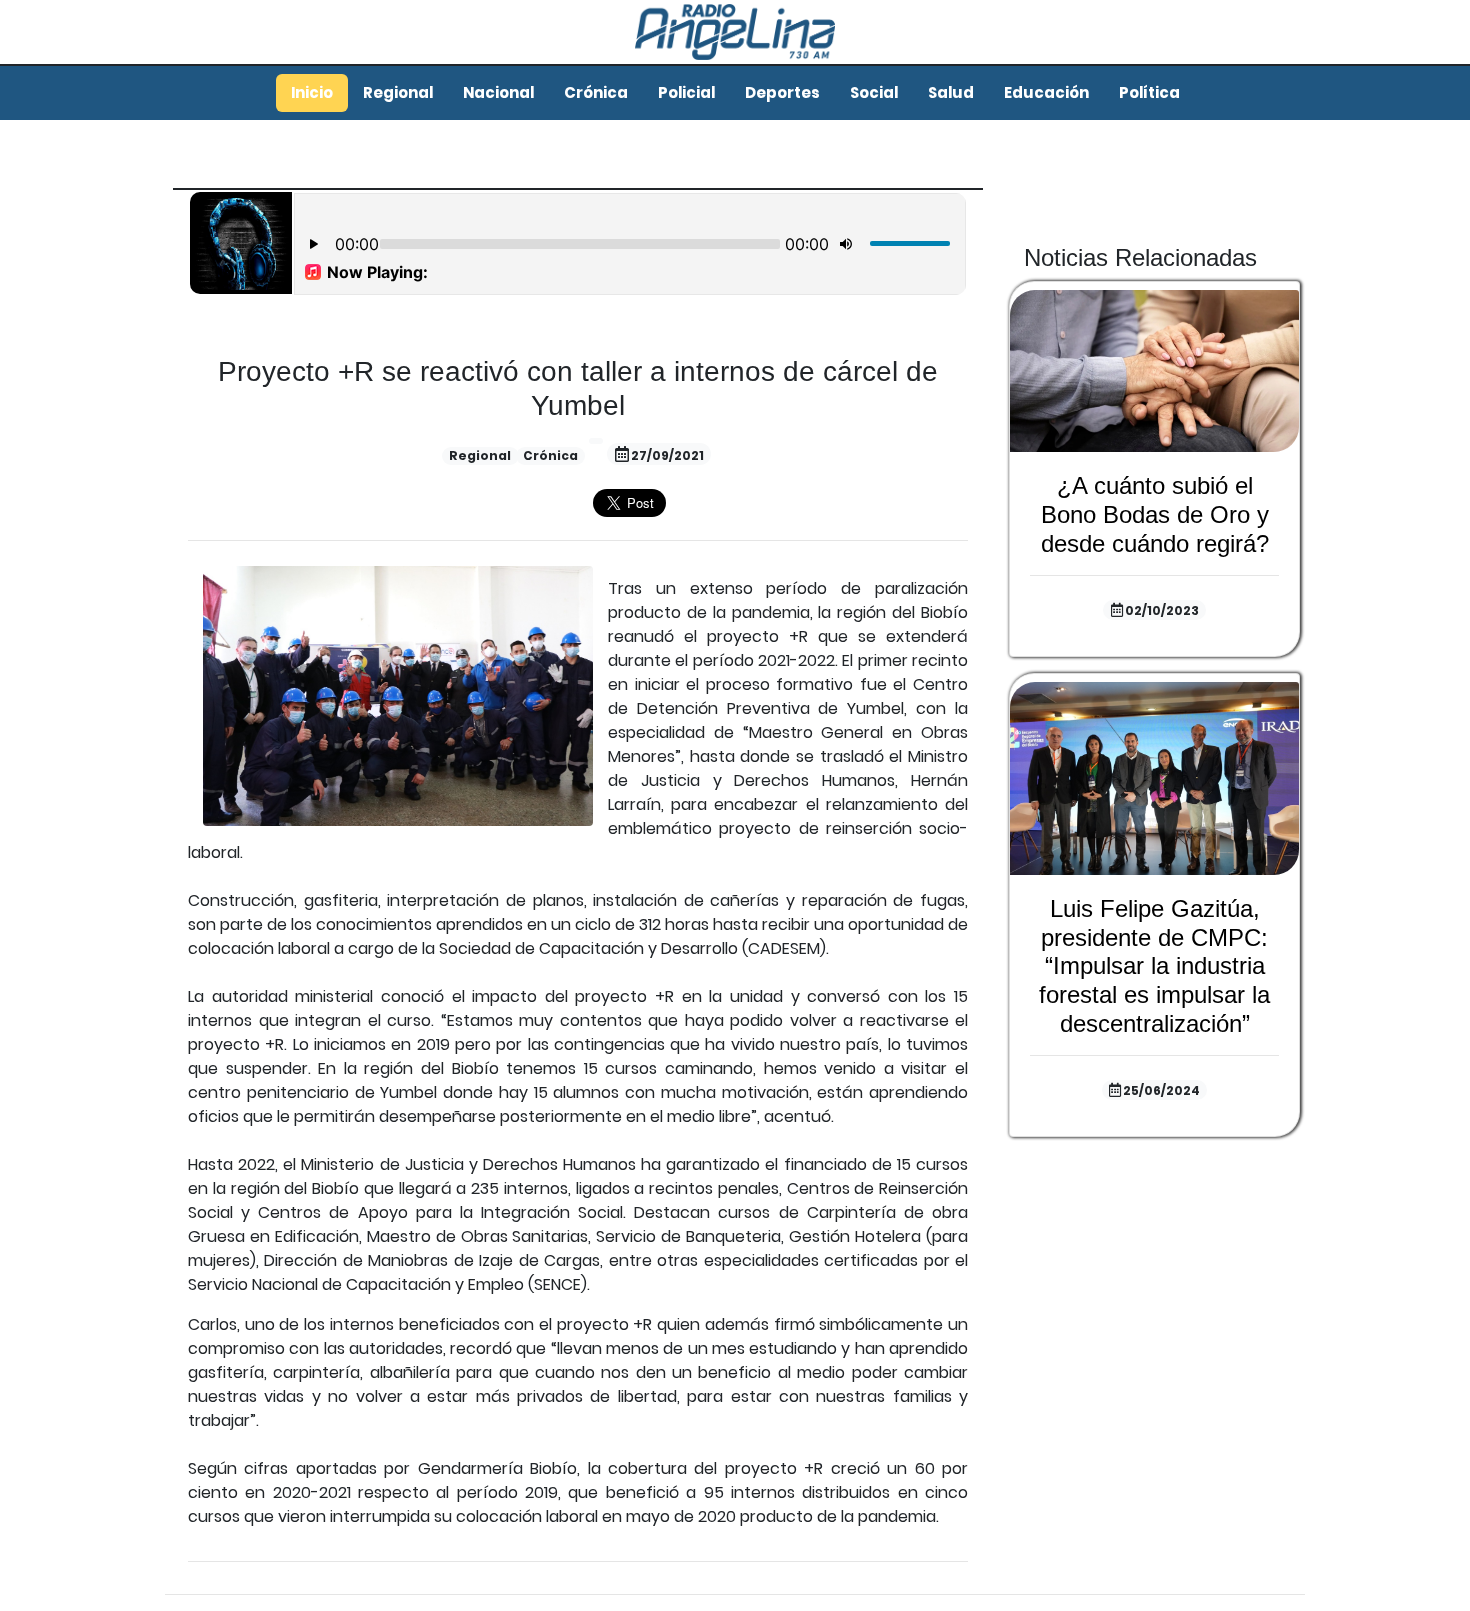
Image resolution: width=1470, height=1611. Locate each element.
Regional (398, 92)
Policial (686, 92)
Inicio (312, 92)
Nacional (498, 92)
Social (874, 92)
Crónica (596, 92)
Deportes (782, 92)
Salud (951, 92)
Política (1149, 92)
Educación (1046, 92)
